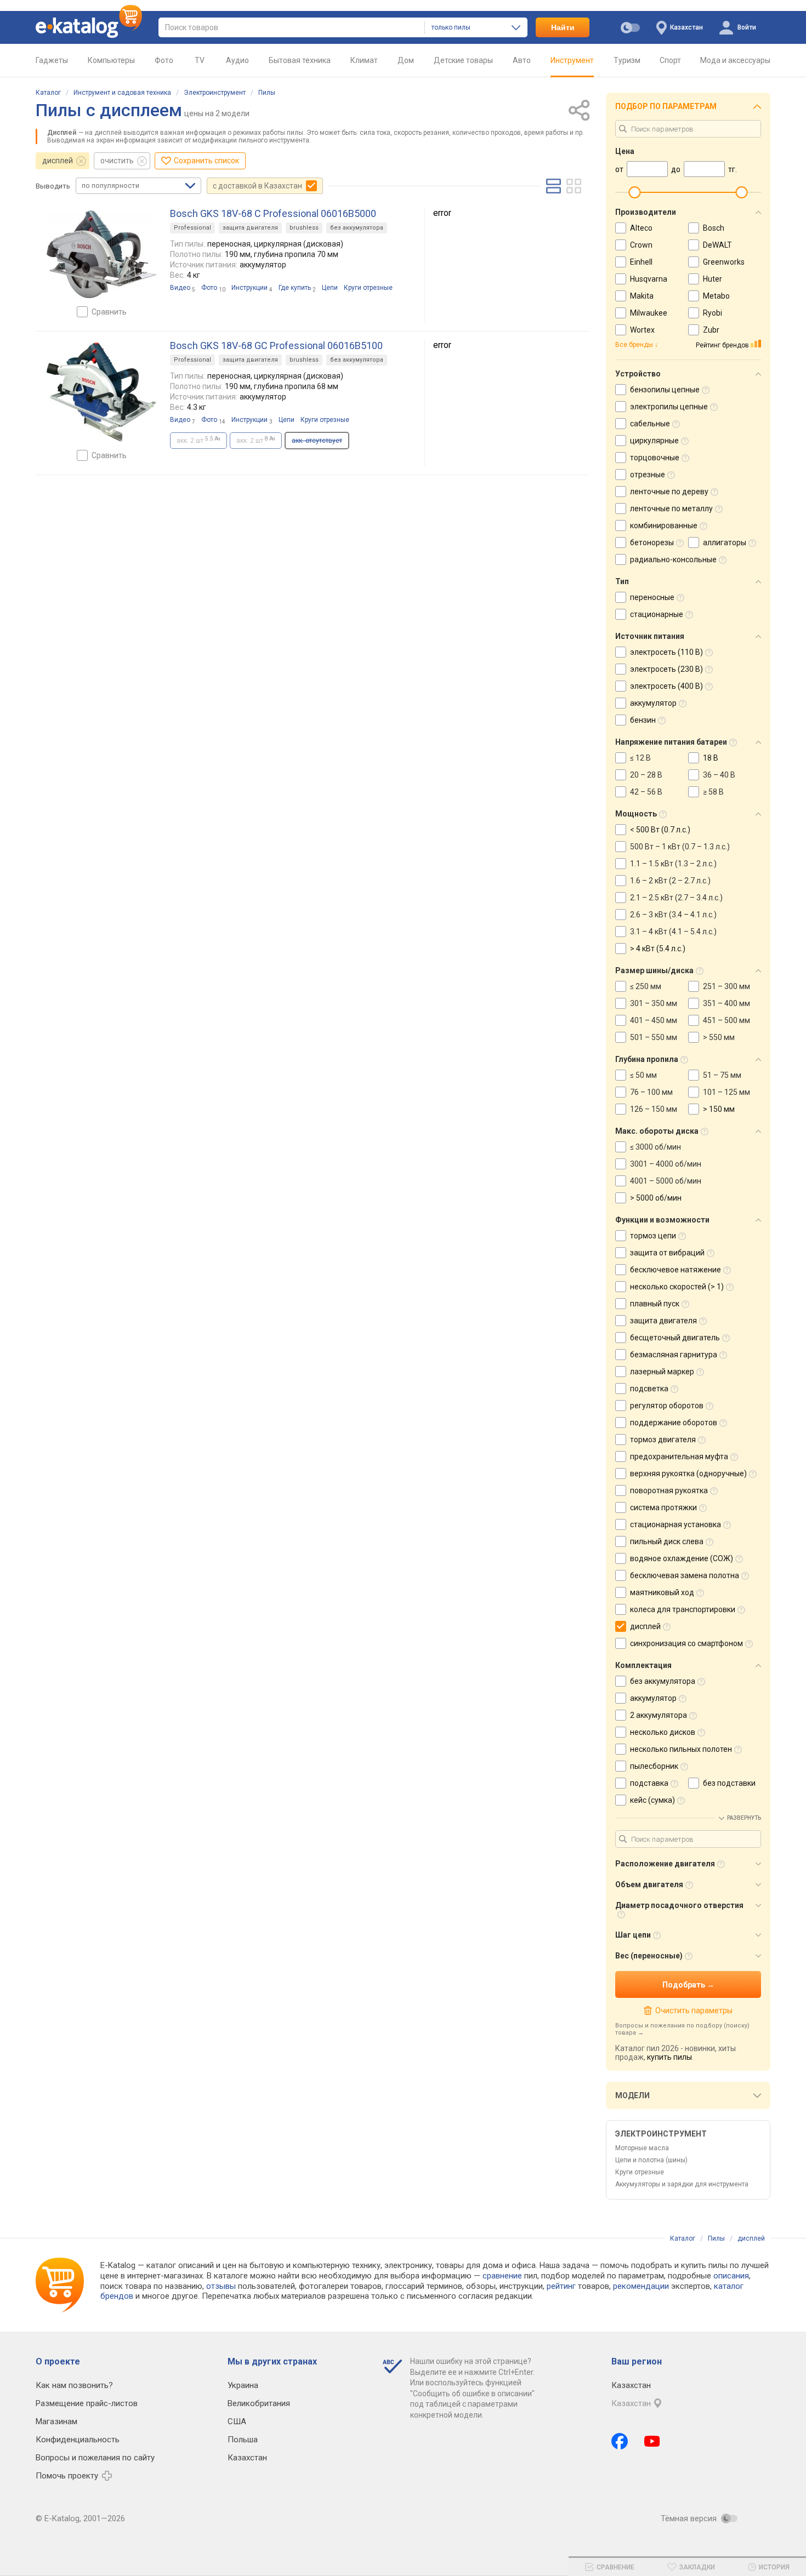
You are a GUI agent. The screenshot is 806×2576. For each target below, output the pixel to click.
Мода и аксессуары (735, 60)
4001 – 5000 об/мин (666, 1181)
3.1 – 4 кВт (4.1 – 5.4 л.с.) (673, 932)
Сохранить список (206, 161)
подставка (649, 1783)
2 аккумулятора (659, 1715)
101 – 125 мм (726, 1092)
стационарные (657, 614)
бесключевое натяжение (676, 1270)
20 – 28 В (646, 775)
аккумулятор (653, 703)
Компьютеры (111, 60)
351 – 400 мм (726, 1003)
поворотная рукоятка (669, 1490)
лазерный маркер (662, 1372)
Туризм (627, 60)
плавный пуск (655, 1304)
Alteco (641, 228)
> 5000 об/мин (656, 1198)
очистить (117, 161)
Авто (522, 60)
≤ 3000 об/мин (655, 1147)
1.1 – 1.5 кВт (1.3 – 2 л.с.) (673, 864)
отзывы (221, 2286)
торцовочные (655, 458)
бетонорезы (652, 542)
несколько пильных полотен (681, 1749)
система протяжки (663, 1507)
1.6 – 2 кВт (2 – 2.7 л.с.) (670, 881)
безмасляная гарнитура (674, 1355)
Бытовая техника (300, 60)
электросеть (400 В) (666, 686)
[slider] (634, 192)
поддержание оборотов (674, 1423)
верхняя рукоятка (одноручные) (688, 1473)
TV (200, 60)
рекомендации (641, 2286)
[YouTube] (652, 2441)
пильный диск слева (667, 1541)
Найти (563, 27)
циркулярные (654, 441)
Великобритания (259, 2403)
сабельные (650, 424)
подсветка (649, 1389)
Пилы (267, 93)
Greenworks (724, 262)
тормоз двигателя (663, 1440)
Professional (192, 228)
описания (731, 2276)
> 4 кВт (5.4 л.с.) (658, 949)
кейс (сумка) (652, 1800)
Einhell (641, 262)
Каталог (48, 93)
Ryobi (713, 313)
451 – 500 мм (726, 1020)
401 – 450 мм (654, 1020)
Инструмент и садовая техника (122, 93)
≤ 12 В (640, 758)
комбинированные (664, 526)
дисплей (58, 161)
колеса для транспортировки (683, 1609)
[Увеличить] (101, 254)
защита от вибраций (667, 1253)
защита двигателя (250, 228)
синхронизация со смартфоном (686, 1643)
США (237, 2421)
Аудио (237, 60)
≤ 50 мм (643, 1075)
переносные (652, 597)
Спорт (670, 60)
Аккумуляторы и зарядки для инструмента (682, 2184)
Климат (364, 60)
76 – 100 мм (651, 1092)
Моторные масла (642, 2148)
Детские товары (463, 60)
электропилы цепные (669, 407)
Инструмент (572, 60)
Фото (164, 60)
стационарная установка (676, 1524)
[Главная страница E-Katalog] (89, 27)
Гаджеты (52, 60)
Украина (243, 2385)
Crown (641, 245)
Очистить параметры (694, 2010)
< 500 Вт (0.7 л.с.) (660, 830)
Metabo (716, 296)
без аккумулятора (357, 228)
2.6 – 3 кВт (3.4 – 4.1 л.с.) (673, 915)
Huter (713, 279)
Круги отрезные (640, 2172)
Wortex (642, 330)
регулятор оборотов (667, 1406)
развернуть (744, 1818)
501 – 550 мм (654, 1037)
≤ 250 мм (646, 986)
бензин (643, 720)
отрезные (648, 475)
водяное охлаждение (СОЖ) (682, 1558)
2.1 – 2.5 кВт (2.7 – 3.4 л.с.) (676, 898)
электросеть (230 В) (666, 669)
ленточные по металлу (671, 509)
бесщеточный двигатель (675, 1338)
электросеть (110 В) (666, 652)
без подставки (729, 1783)
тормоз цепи (653, 1236)
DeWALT (717, 245)
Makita (642, 296)
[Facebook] (620, 2441)
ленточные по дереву (669, 492)
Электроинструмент (215, 93)
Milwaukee (649, 313)
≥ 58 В (713, 792)
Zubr (711, 330)
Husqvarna (649, 279)
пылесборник (654, 1766)
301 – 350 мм (654, 1003)
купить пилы (669, 2057)
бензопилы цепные (665, 390)
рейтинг (561, 2286)
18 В (711, 758)
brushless (304, 228)
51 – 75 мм (722, 1075)
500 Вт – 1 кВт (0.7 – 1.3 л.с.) (680, 847)
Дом (406, 60)
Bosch (714, 228)
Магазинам (56, 2421)
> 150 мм (719, 1109)
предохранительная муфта (679, 1457)
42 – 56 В (646, 792)
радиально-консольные (673, 559)
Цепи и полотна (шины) (651, 2160)
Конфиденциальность (78, 2440)
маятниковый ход (662, 1592)
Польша (243, 2440)
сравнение (502, 2276)
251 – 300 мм (726, 986)
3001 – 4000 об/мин (666, 1164)
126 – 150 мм (654, 1109)
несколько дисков (663, 1732)
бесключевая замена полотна (685, 1575)
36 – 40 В (719, 775)
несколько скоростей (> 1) (677, 1287)
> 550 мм (719, 1037)
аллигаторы (725, 542)
